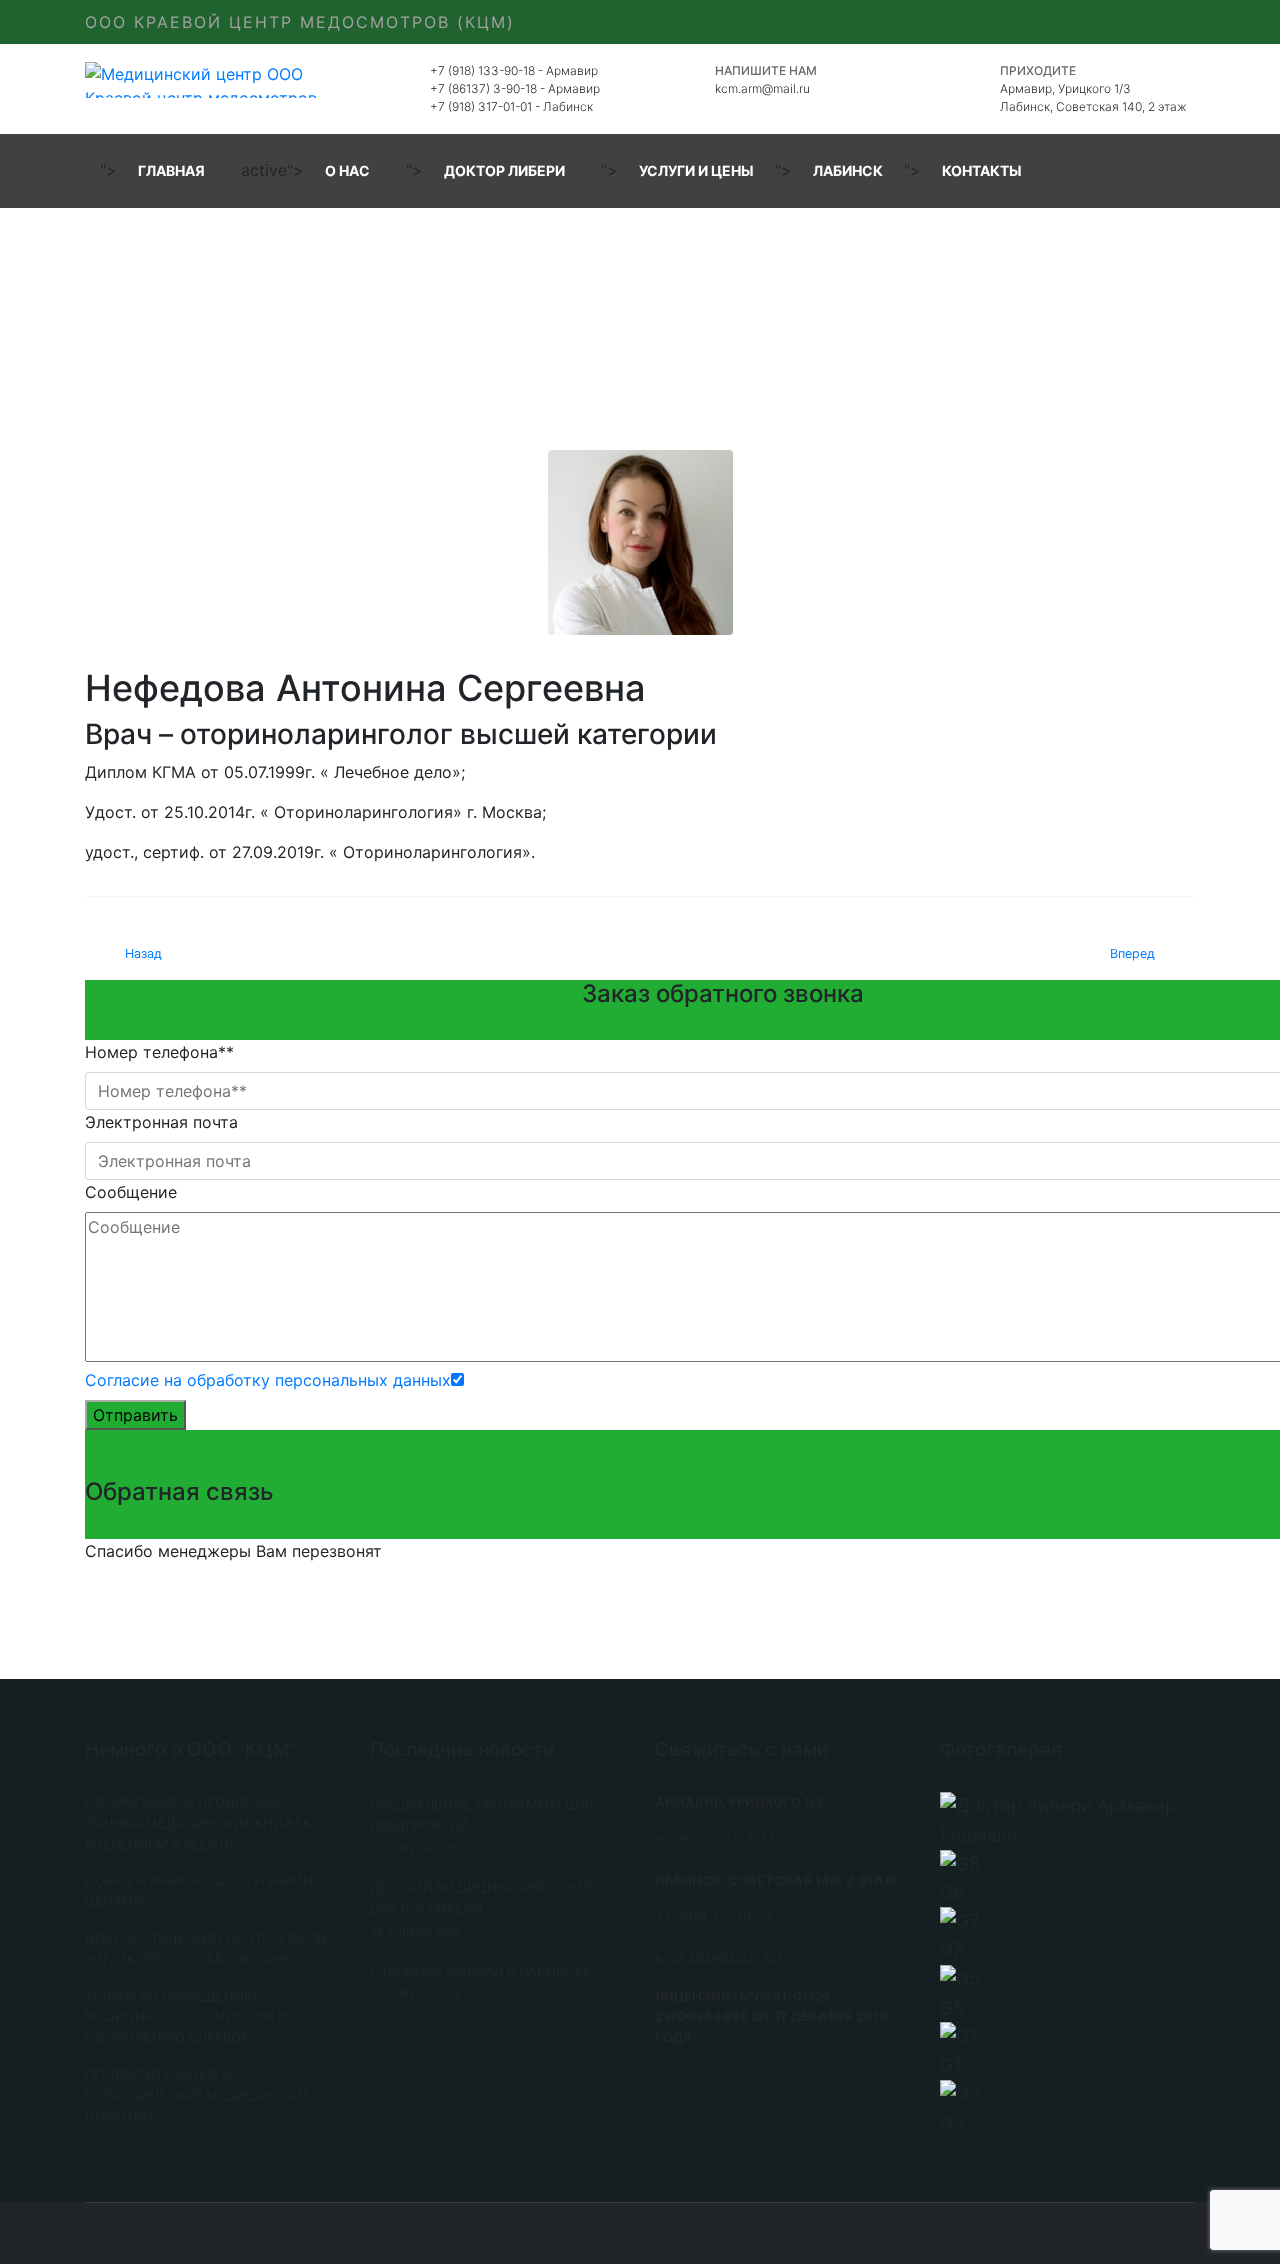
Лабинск (848, 170)
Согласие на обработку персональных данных (268, 1380)
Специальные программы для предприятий (481, 1826)
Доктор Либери (504, 170)
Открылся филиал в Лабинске (480, 1982)
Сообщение (131, 1192)
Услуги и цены (696, 170)
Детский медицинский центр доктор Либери (481, 1909)
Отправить (135, 1415)
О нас (347, 170)
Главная (171, 170)
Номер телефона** (159, 1052)
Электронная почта (161, 1122)
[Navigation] (1187, 170)
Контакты (982, 170)
